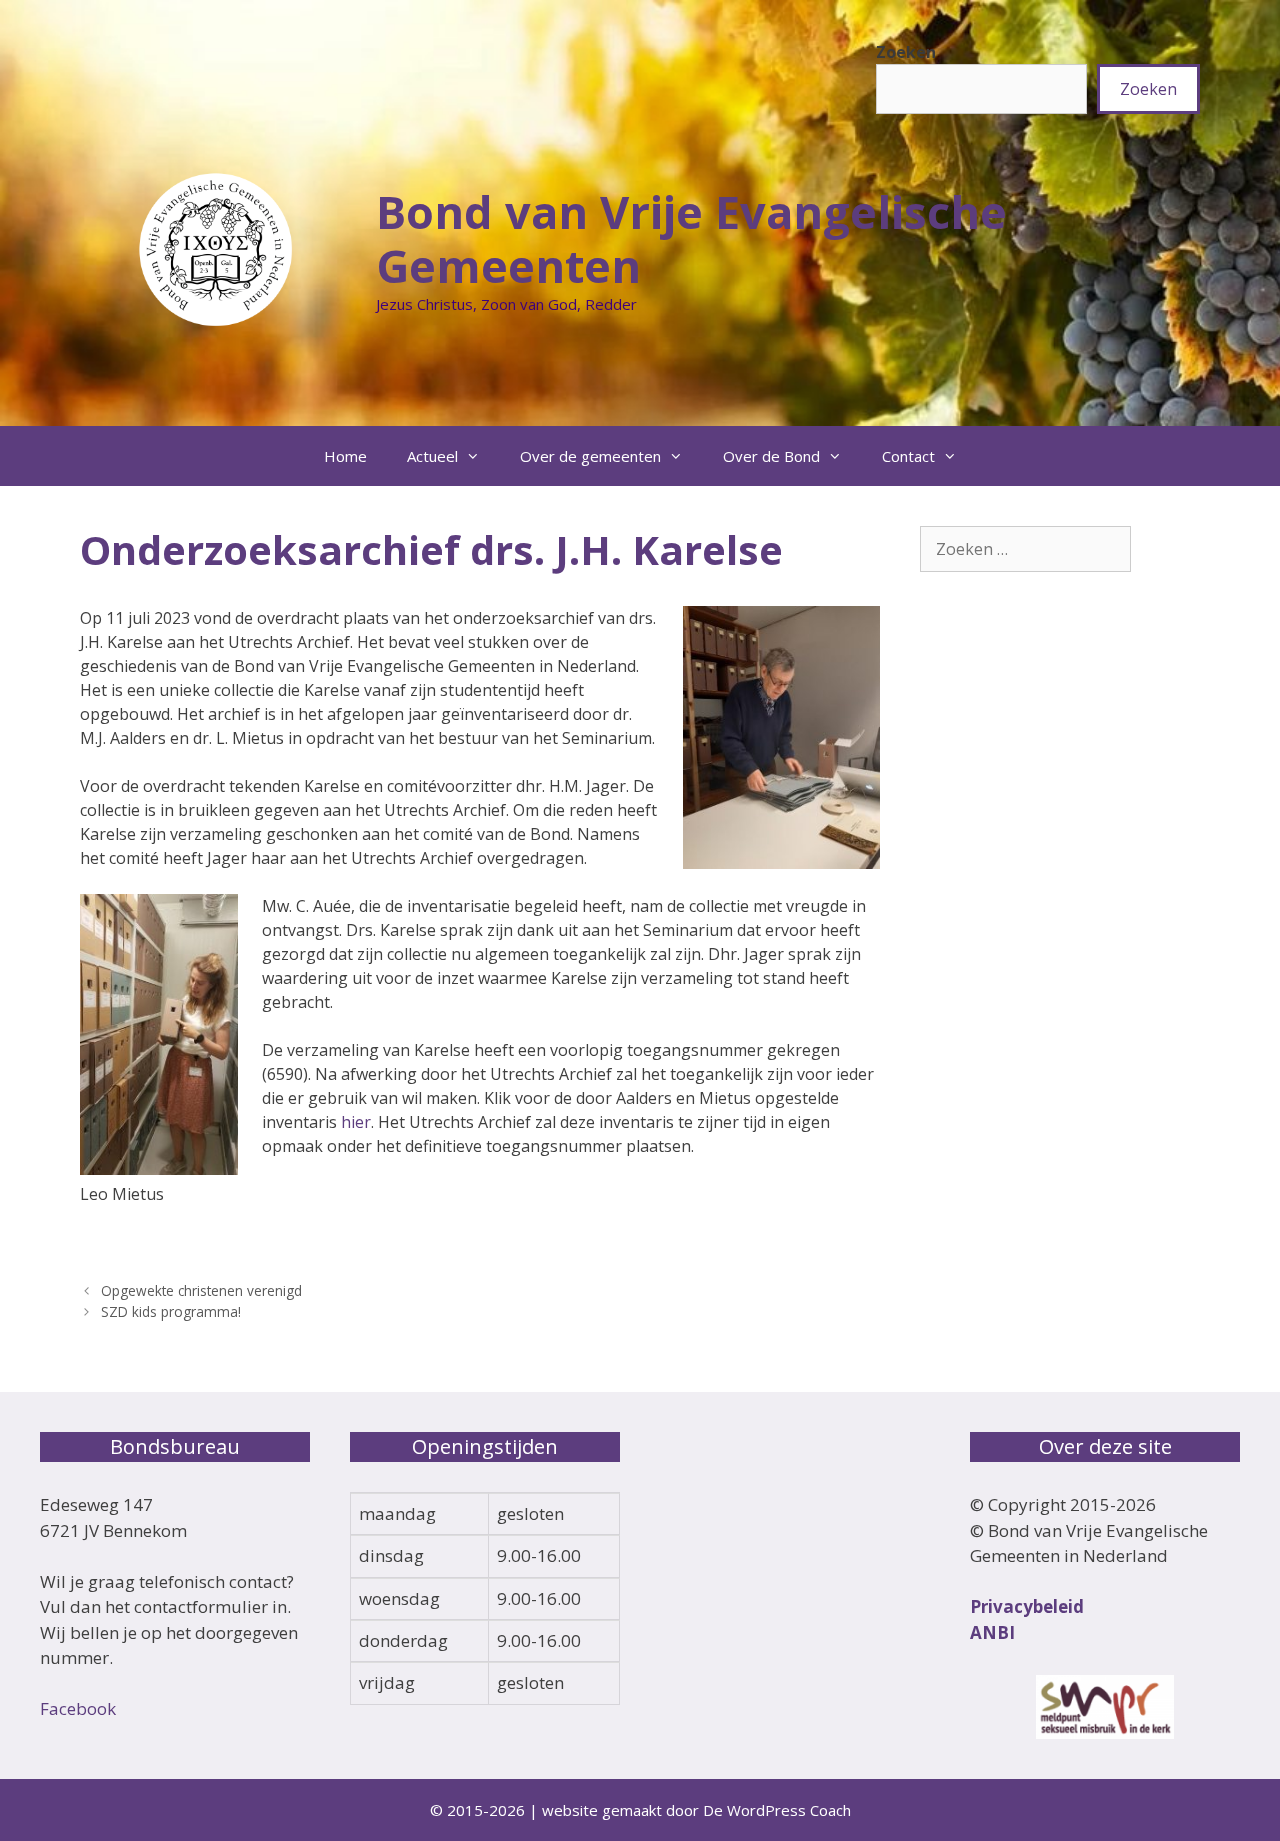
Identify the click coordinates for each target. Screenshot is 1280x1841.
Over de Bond (771, 456)
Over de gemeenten (590, 456)
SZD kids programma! (171, 1311)
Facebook (78, 1708)
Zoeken (906, 52)
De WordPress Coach (777, 1810)
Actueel (432, 456)
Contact (908, 456)
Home (345, 456)
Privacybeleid (1027, 1606)
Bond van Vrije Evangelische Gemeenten (691, 238)
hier (356, 1122)
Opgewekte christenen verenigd (201, 1290)
